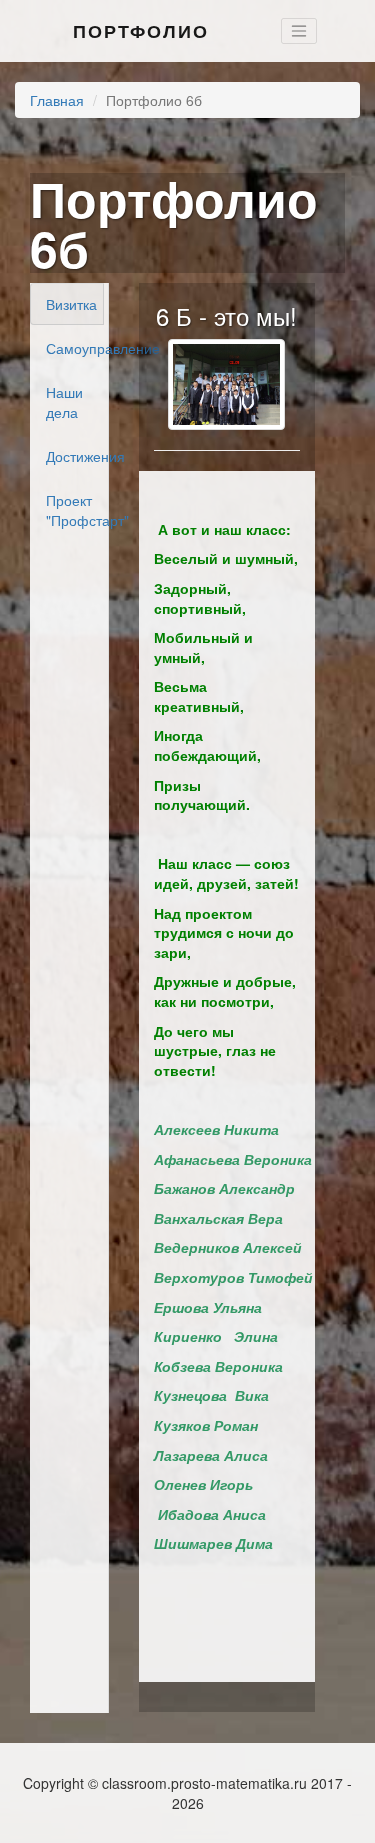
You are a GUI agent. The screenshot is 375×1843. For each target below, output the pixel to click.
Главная (57, 100)
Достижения (75, 456)
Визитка (71, 304)
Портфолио (141, 31)
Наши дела (64, 402)
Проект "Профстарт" (75, 510)
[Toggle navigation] (299, 31)
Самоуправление (75, 348)
